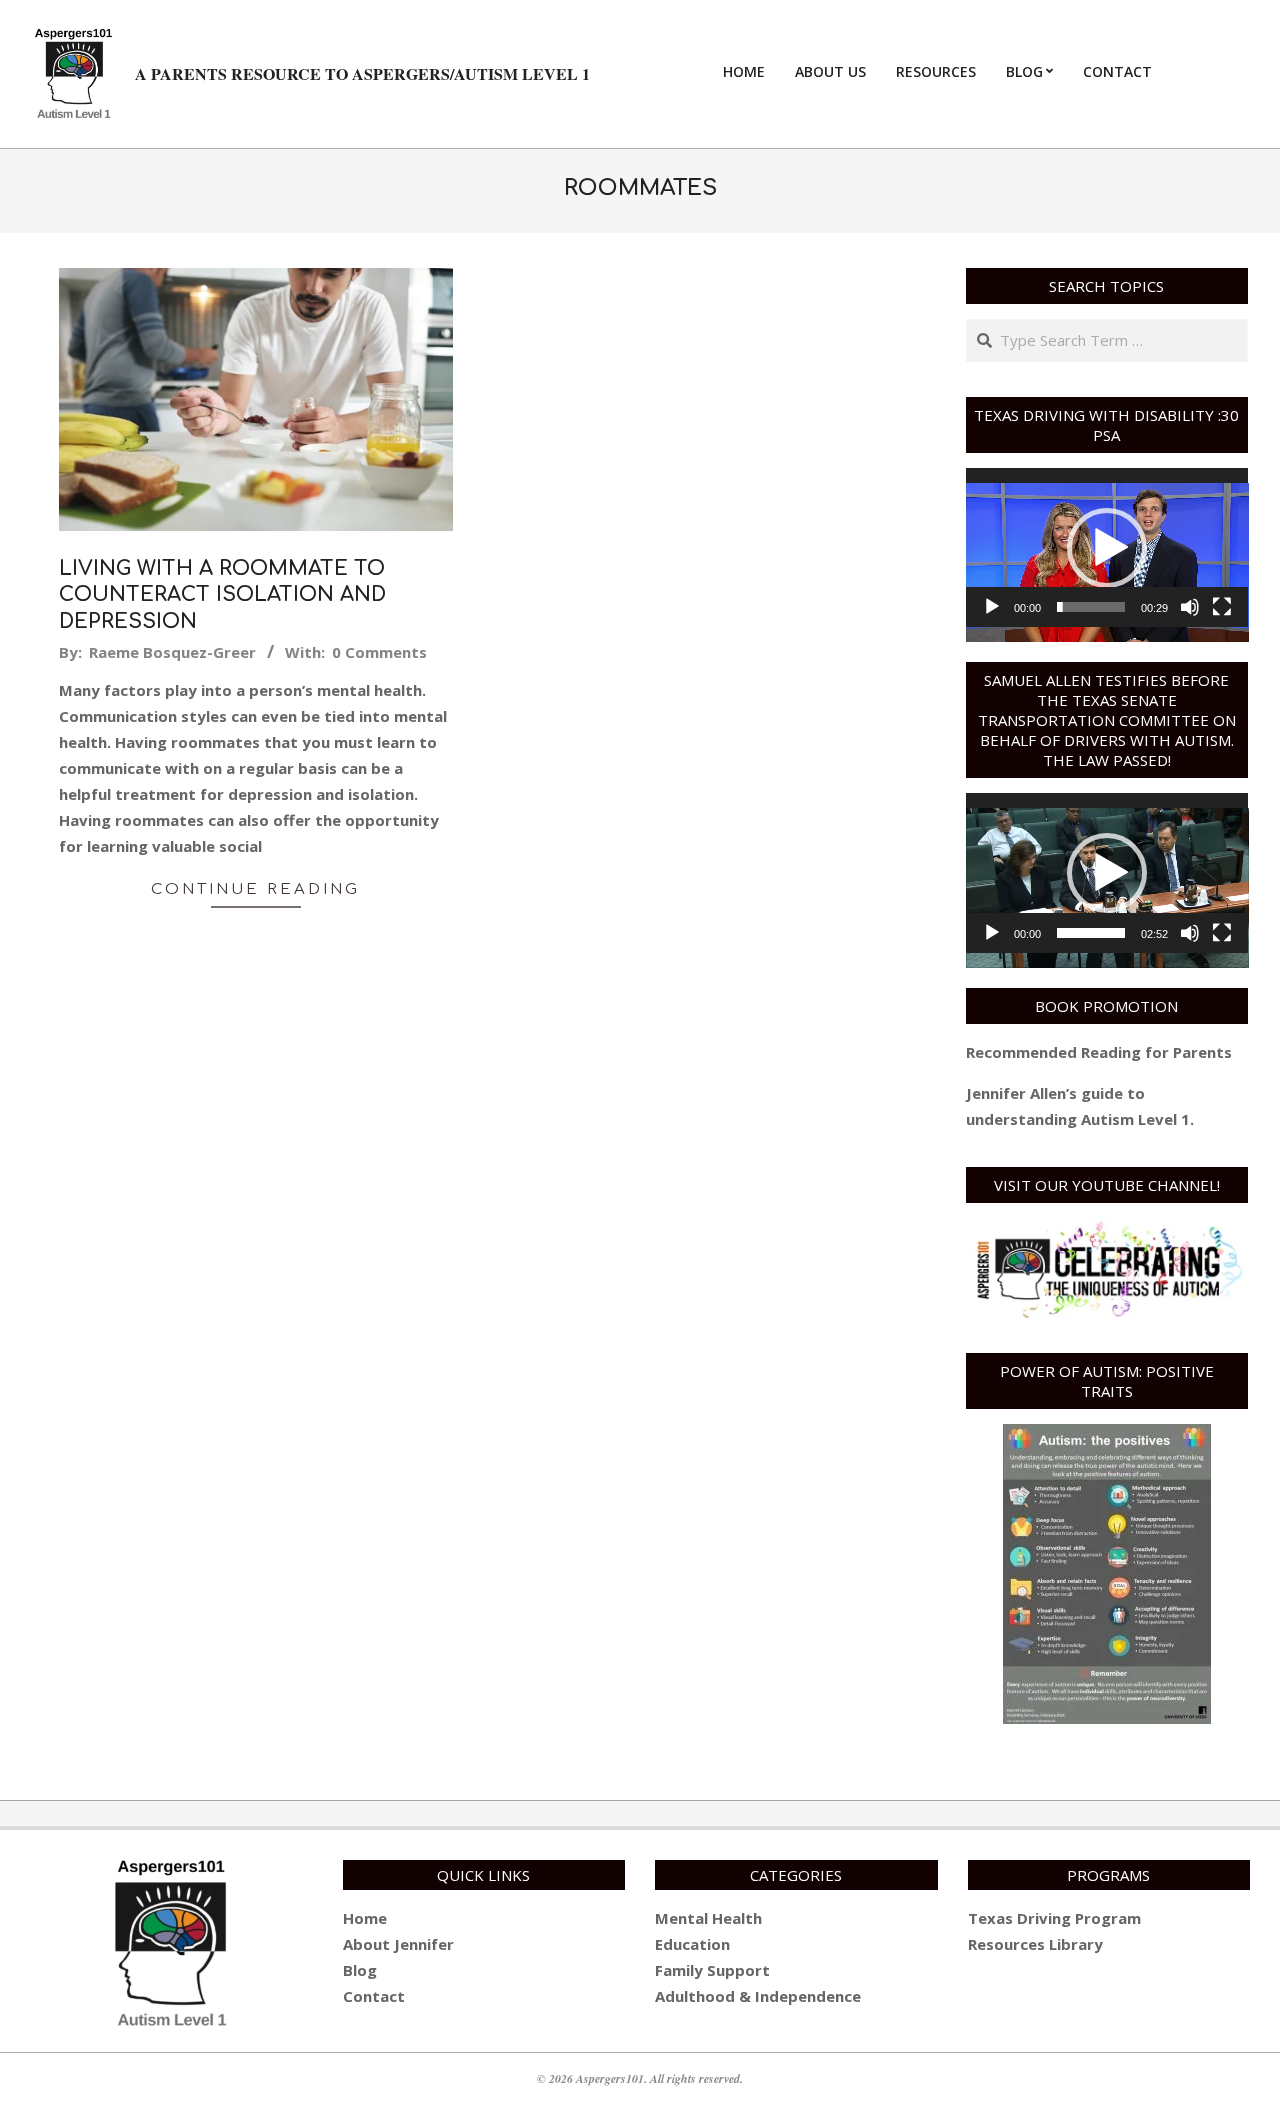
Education (692, 1944)
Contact (374, 1996)
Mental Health (708, 1918)
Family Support (712, 1970)
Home (365, 1918)
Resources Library (1035, 1944)
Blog (360, 1970)
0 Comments (379, 652)
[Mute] (1190, 607)
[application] (1107, 547)
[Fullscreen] (1222, 607)
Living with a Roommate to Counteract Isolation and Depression (222, 595)
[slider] (1091, 607)
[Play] (992, 607)
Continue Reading (255, 889)
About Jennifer (398, 1944)
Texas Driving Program (1054, 1918)
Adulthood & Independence (758, 1996)
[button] (1107, 548)
